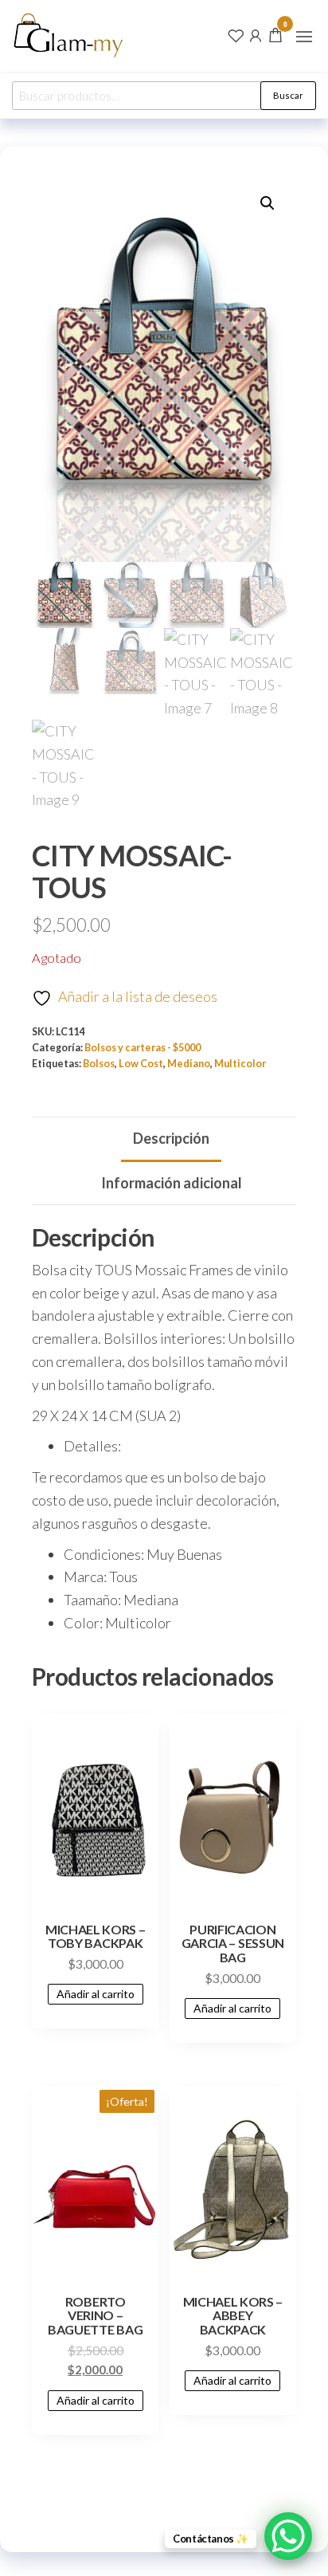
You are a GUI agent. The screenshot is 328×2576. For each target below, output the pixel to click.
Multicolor (240, 1064)
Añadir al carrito (96, 1994)
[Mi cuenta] (256, 34)
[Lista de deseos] (236, 34)
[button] (304, 37)
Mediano (189, 1064)
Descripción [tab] (171, 1138)
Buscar (288, 95)
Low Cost (141, 1064)
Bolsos (99, 1064)
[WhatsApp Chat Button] (288, 2536)
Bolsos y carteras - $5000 (143, 1048)
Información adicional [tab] (172, 1183)
